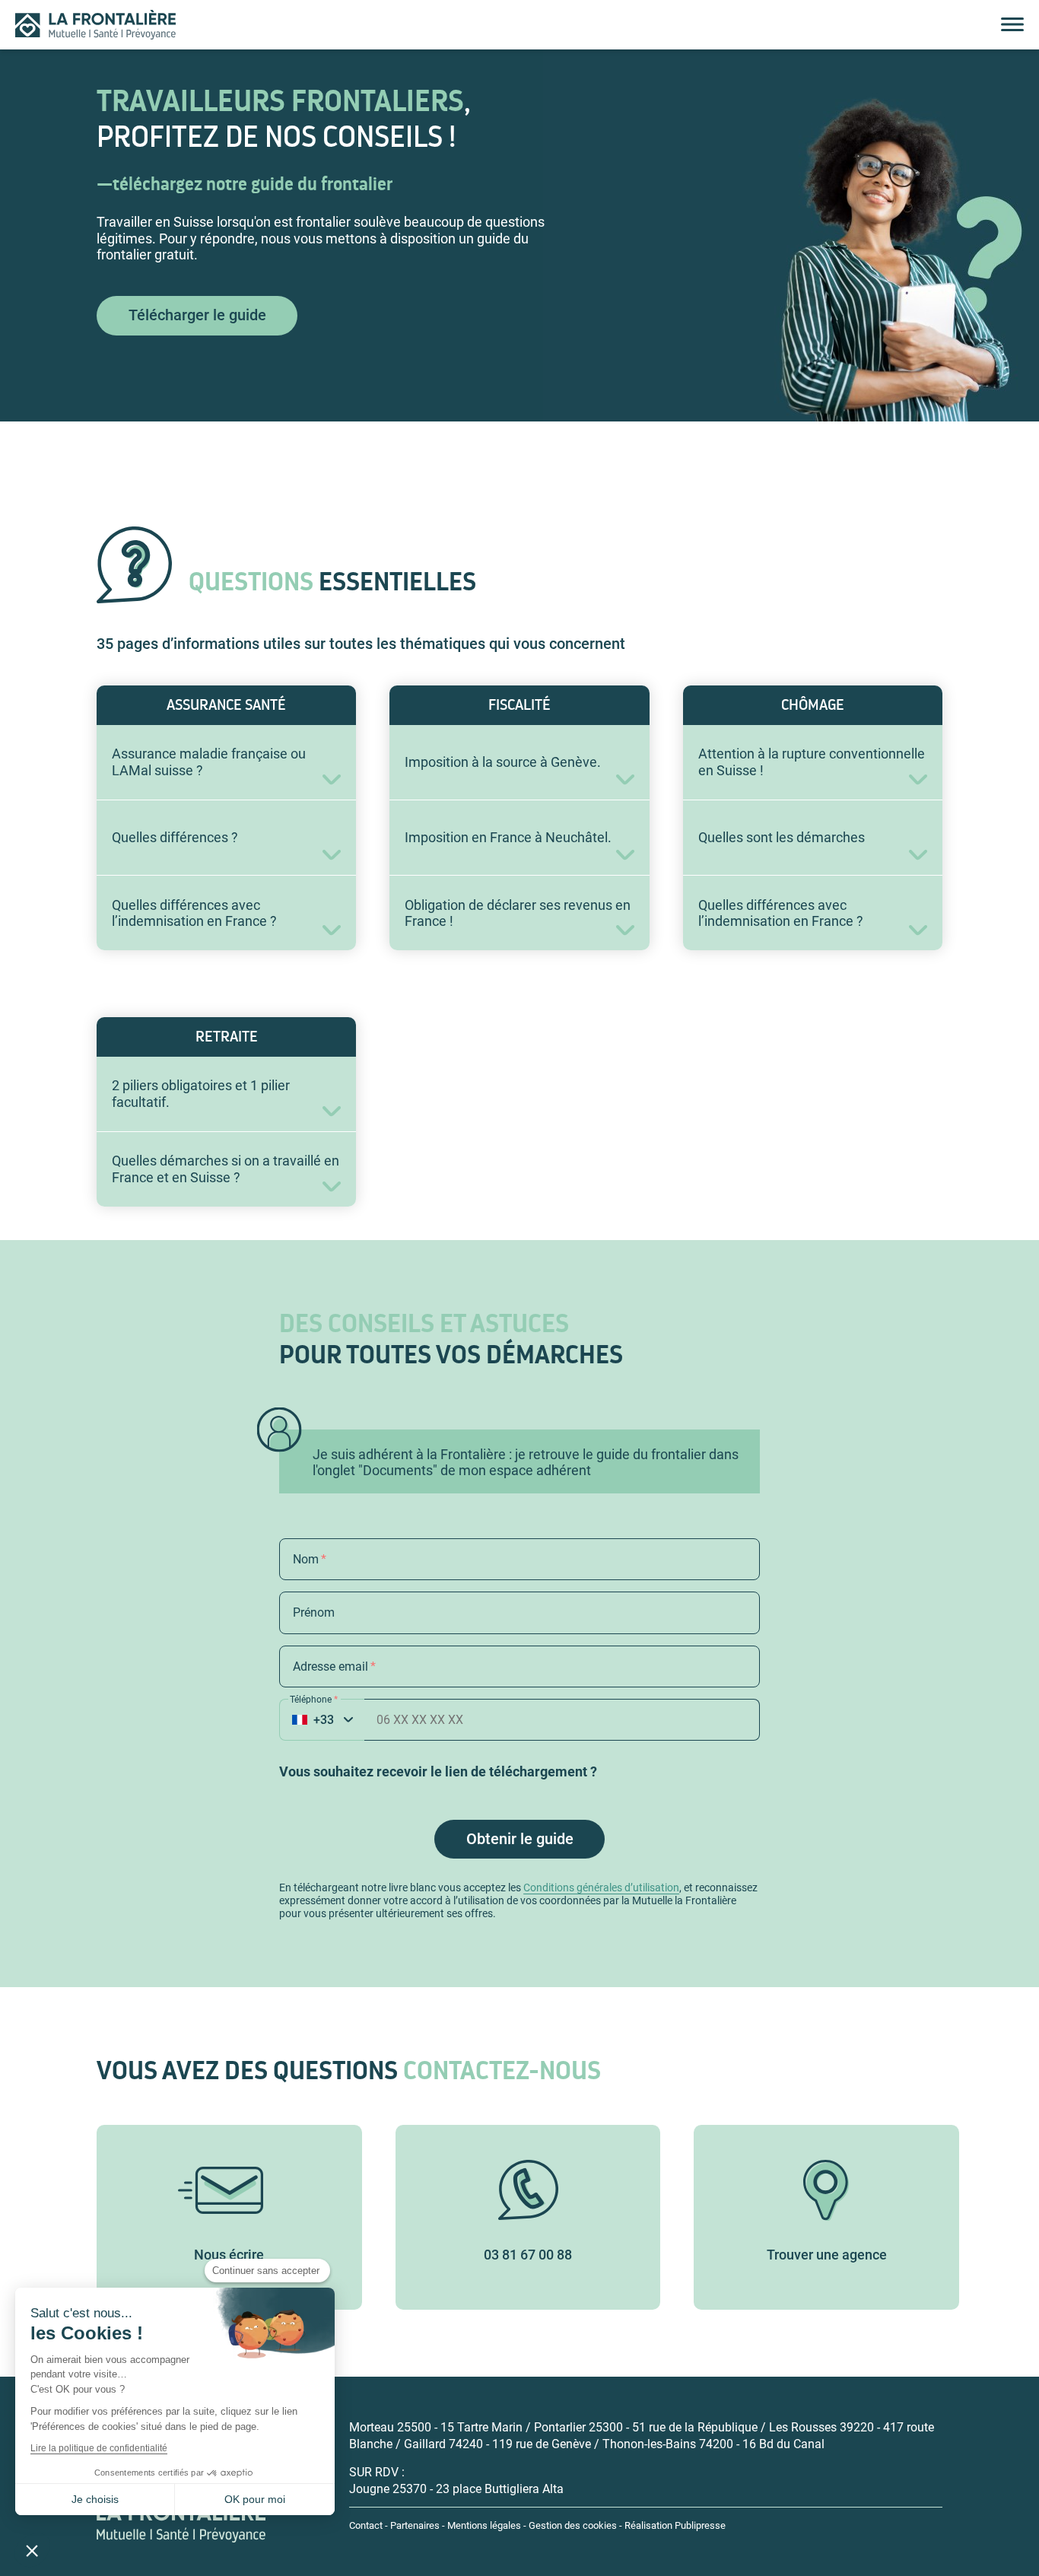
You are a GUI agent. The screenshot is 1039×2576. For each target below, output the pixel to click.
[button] (32, 2550)
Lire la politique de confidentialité (99, 2448)
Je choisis (95, 2499)
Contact (366, 2525)
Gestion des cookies (573, 2525)
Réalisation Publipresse (675, 2525)
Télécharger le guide (197, 315)
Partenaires (415, 2525)
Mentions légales (484, 2525)
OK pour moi (255, 2499)
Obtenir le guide (520, 1839)
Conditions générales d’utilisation (601, 1887)
